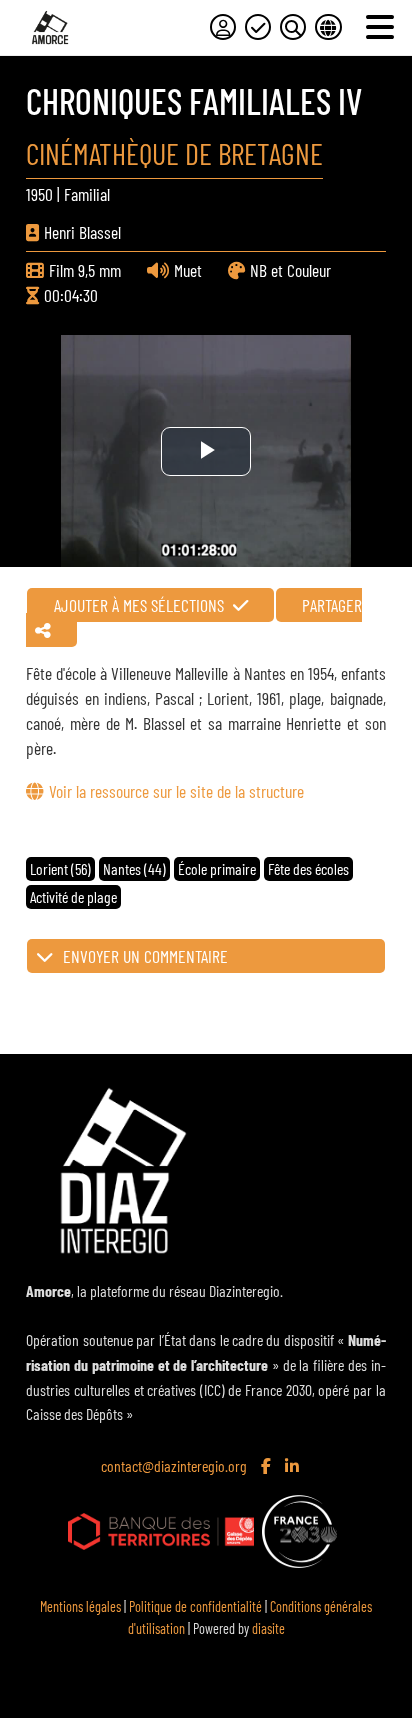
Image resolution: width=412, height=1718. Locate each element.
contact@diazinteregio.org (174, 1465)
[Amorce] (50, 27)
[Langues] (328, 27)
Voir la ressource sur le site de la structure (176, 791)
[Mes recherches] (293, 27)
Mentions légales (80, 1606)
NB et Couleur (290, 270)
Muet (188, 270)
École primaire (217, 868)
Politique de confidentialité (195, 1606)
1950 (39, 194)
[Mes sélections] (258, 27)
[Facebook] (268, 1467)
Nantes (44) (134, 868)
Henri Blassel (82, 232)
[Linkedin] (294, 1467)
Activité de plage (73, 896)
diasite (268, 1628)
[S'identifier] (223, 27)
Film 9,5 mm (85, 270)
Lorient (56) (60, 868)
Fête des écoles (308, 868)
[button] (205, 956)
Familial (87, 194)
